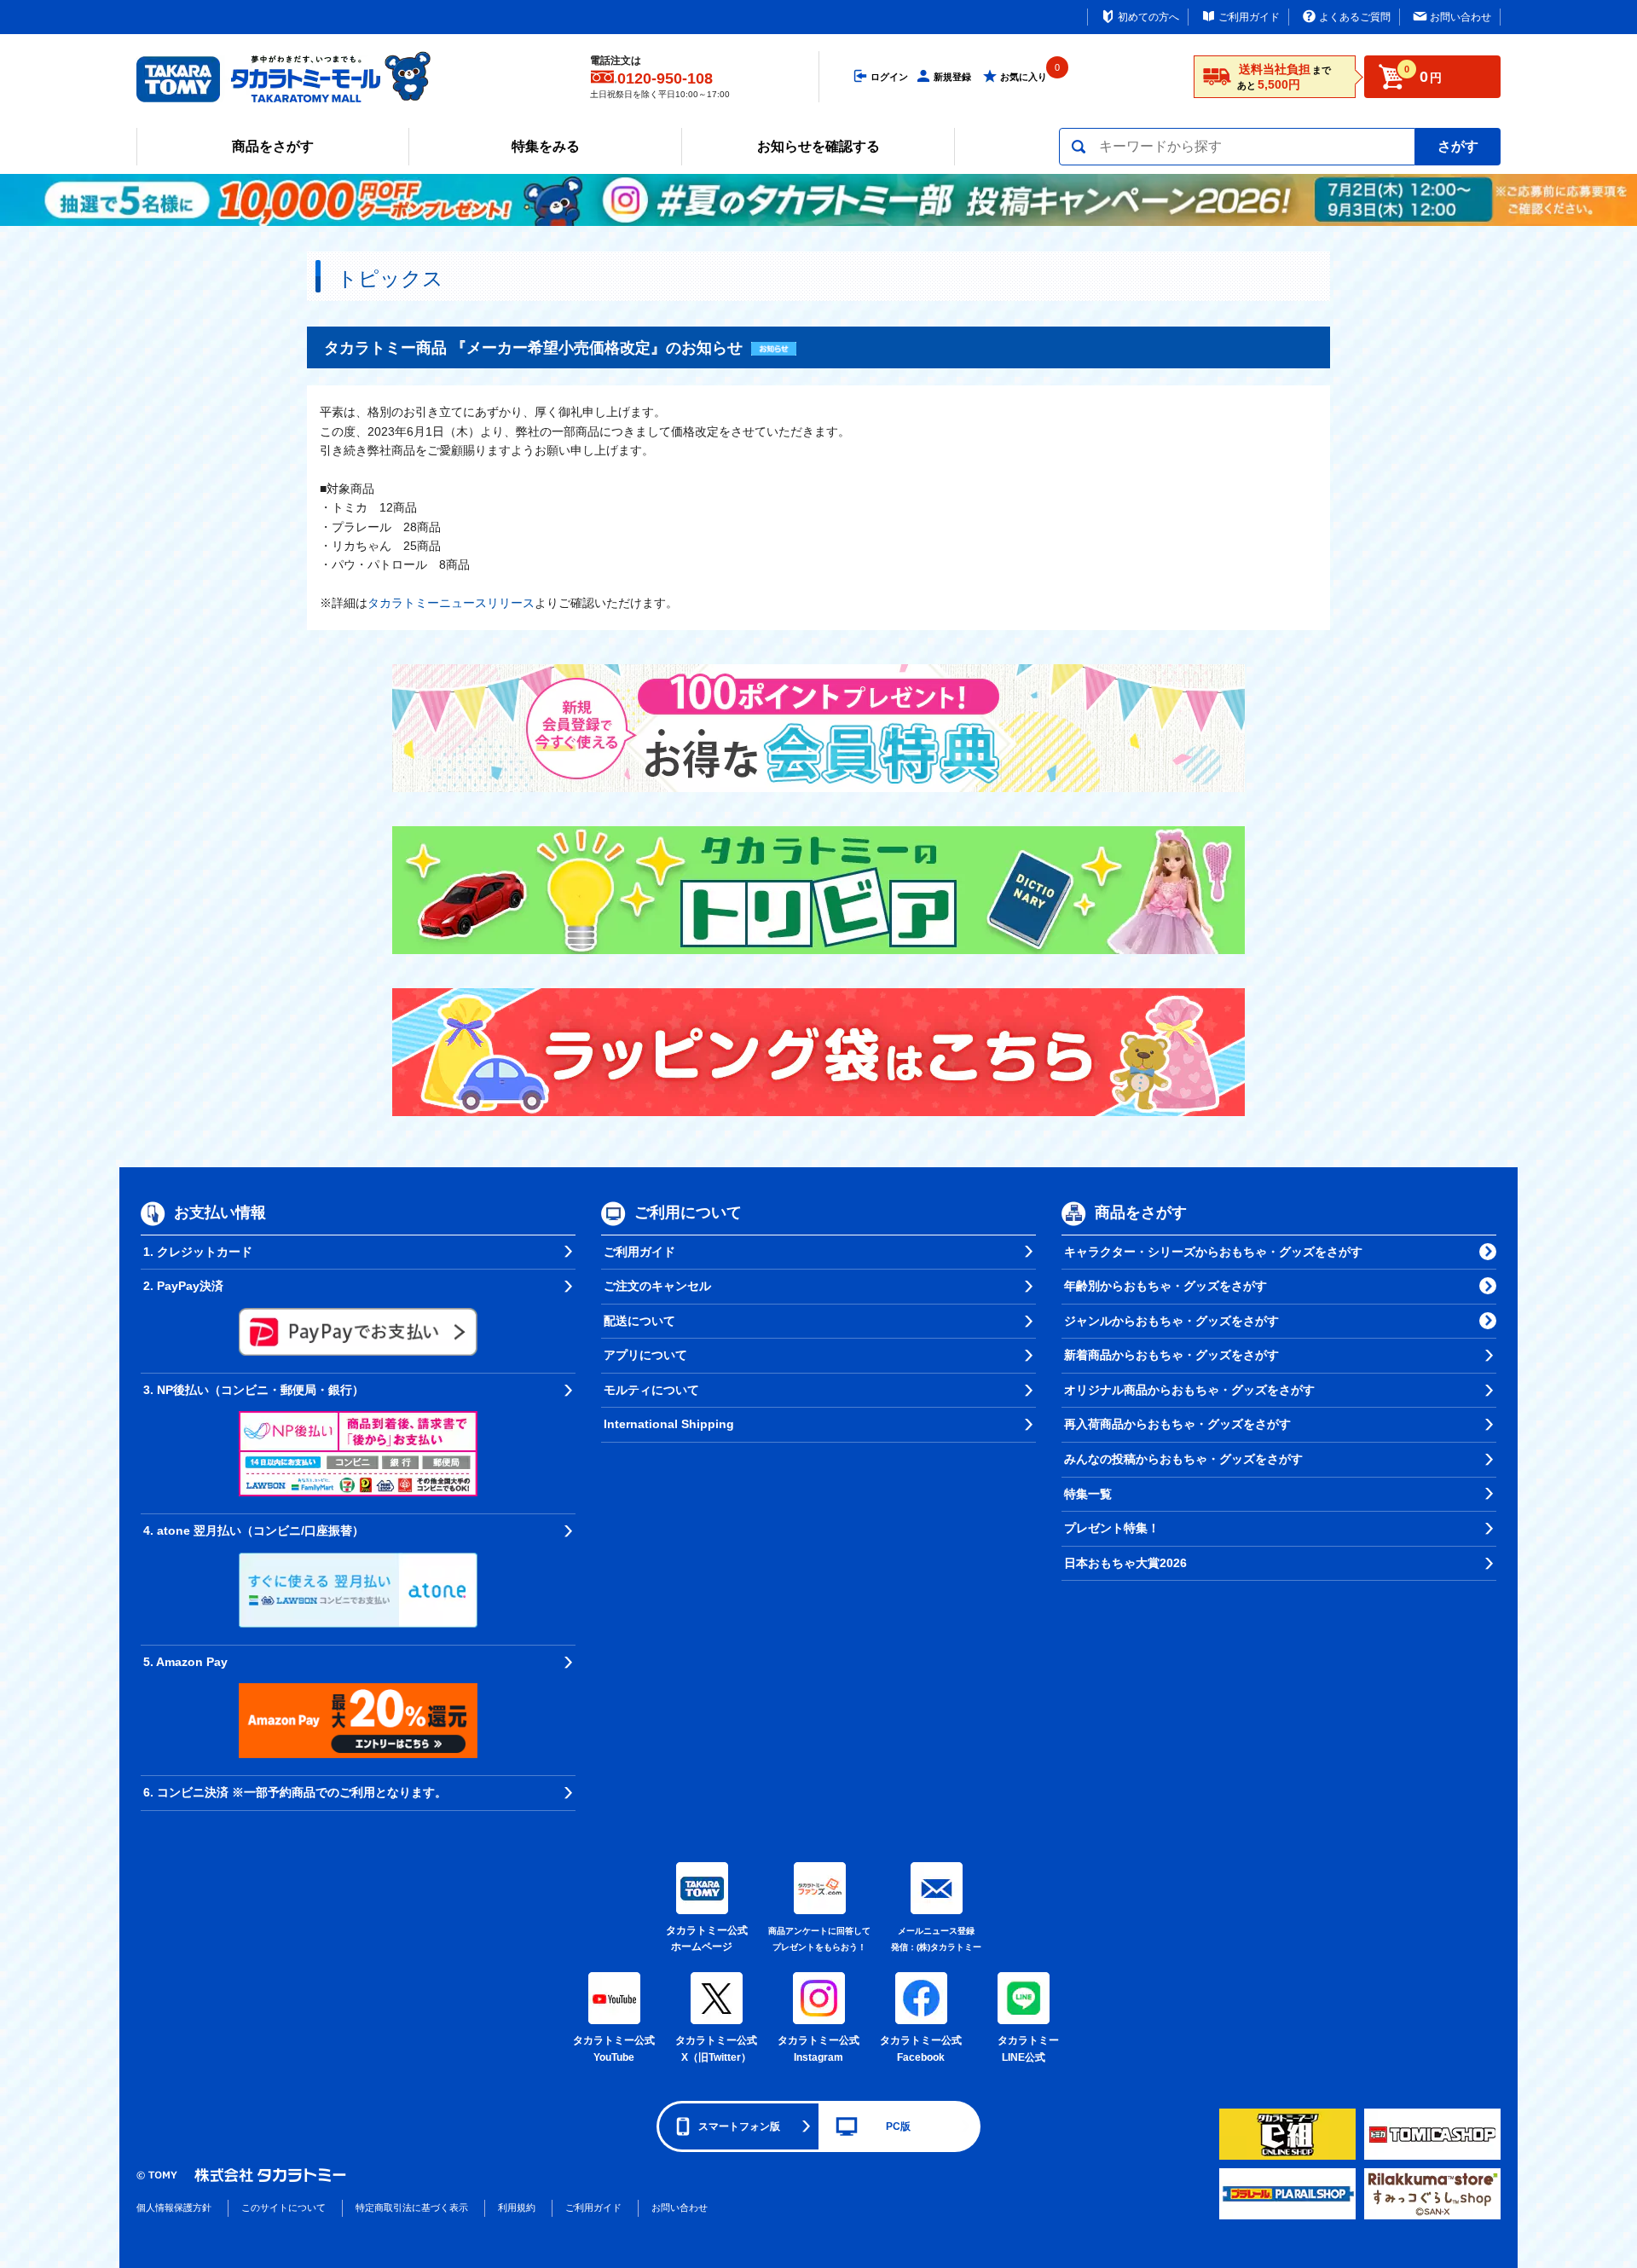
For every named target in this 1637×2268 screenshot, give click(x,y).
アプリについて (645, 1355)
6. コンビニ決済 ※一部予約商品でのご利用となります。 (295, 1792)
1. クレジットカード (198, 1252)
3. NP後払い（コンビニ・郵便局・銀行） (254, 1390)
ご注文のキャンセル (657, 1286)
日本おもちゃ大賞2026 (1125, 1563)
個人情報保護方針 (174, 2207)
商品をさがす (273, 146)
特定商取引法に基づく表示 (412, 2207)
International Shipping (669, 1424)
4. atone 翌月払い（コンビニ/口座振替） (254, 1530)
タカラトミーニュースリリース (451, 603)
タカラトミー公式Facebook (921, 2049)
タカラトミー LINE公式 (1026, 2049)
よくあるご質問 (1355, 17)
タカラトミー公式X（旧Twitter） (716, 2049)
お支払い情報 (220, 1212)
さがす (1458, 146)
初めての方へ (1148, 17)
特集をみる (546, 146)
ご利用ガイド (1249, 17)
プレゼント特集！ (1112, 1528)
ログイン (889, 77)
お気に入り (1024, 77)
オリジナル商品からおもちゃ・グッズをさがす (1189, 1390)
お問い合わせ (1461, 17)
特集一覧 (1088, 1494)
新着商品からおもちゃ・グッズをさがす (1171, 1355)
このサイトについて (283, 2207)
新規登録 (952, 77)
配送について (639, 1321)
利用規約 (517, 2207)
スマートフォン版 (739, 2126)
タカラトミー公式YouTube (614, 2049)
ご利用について (688, 1212)
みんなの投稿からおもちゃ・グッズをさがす (1183, 1459)
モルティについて (651, 1390)
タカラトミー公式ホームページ (702, 1939)
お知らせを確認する (818, 146)
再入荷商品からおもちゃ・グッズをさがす (1177, 1424)
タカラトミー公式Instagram (818, 2049)
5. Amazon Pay (185, 1662)
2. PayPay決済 (183, 1286)
